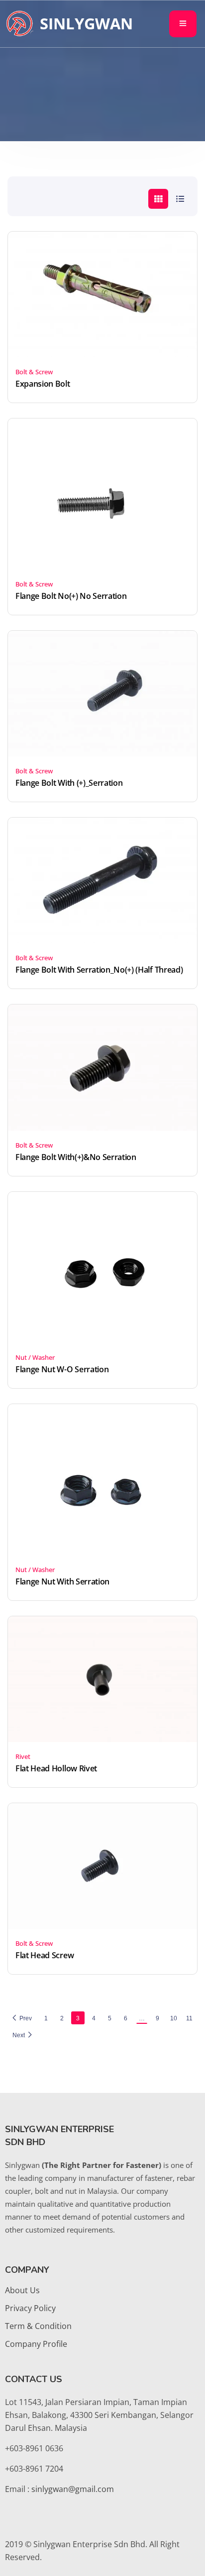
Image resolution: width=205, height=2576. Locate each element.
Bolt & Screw (34, 372)
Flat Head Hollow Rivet (56, 1768)
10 (174, 2018)
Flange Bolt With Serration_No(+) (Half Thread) (99, 970)
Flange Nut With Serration (62, 1581)
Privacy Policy (30, 2308)
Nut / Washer (35, 1357)
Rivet (23, 1756)
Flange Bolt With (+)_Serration (69, 783)
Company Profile (36, 2344)
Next (19, 2035)
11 (189, 2018)
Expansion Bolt (43, 384)
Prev (26, 2018)
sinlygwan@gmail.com (73, 2489)
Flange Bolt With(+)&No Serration (76, 1157)
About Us (22, 2290)
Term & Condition (38, 2326)
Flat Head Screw (45, 1955)
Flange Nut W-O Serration (62, 1369)
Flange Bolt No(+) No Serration (71, 596)
